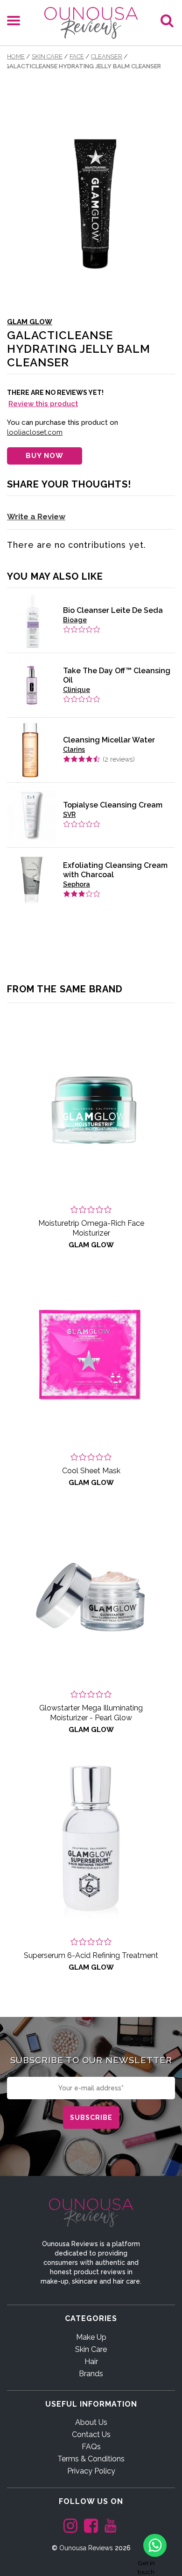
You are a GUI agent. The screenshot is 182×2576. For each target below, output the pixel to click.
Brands (91, 2374)
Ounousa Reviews (86, 2548)
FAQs (91, 2447)
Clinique (77, 690)
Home (16, 56)
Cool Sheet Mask (91, 1471)
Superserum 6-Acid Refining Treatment (91, 1955)
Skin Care (47, 56)
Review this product (43, 404)
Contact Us (91, 2434)
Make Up (91, 2337)
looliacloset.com (35, 432)
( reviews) (119, 759)
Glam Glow (30, 322)
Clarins (74, 750)
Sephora (77, 884)
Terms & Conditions (91, 2459)
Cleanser (107, 56)
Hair (91, 2361)
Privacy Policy (91, 2471)
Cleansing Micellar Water (109, 740)
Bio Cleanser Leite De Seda (113, 610)
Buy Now (45, 456)
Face (77, 56)
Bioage (75, 620)
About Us (91, 2422)
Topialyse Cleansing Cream (113, 805)
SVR (69, 815)
